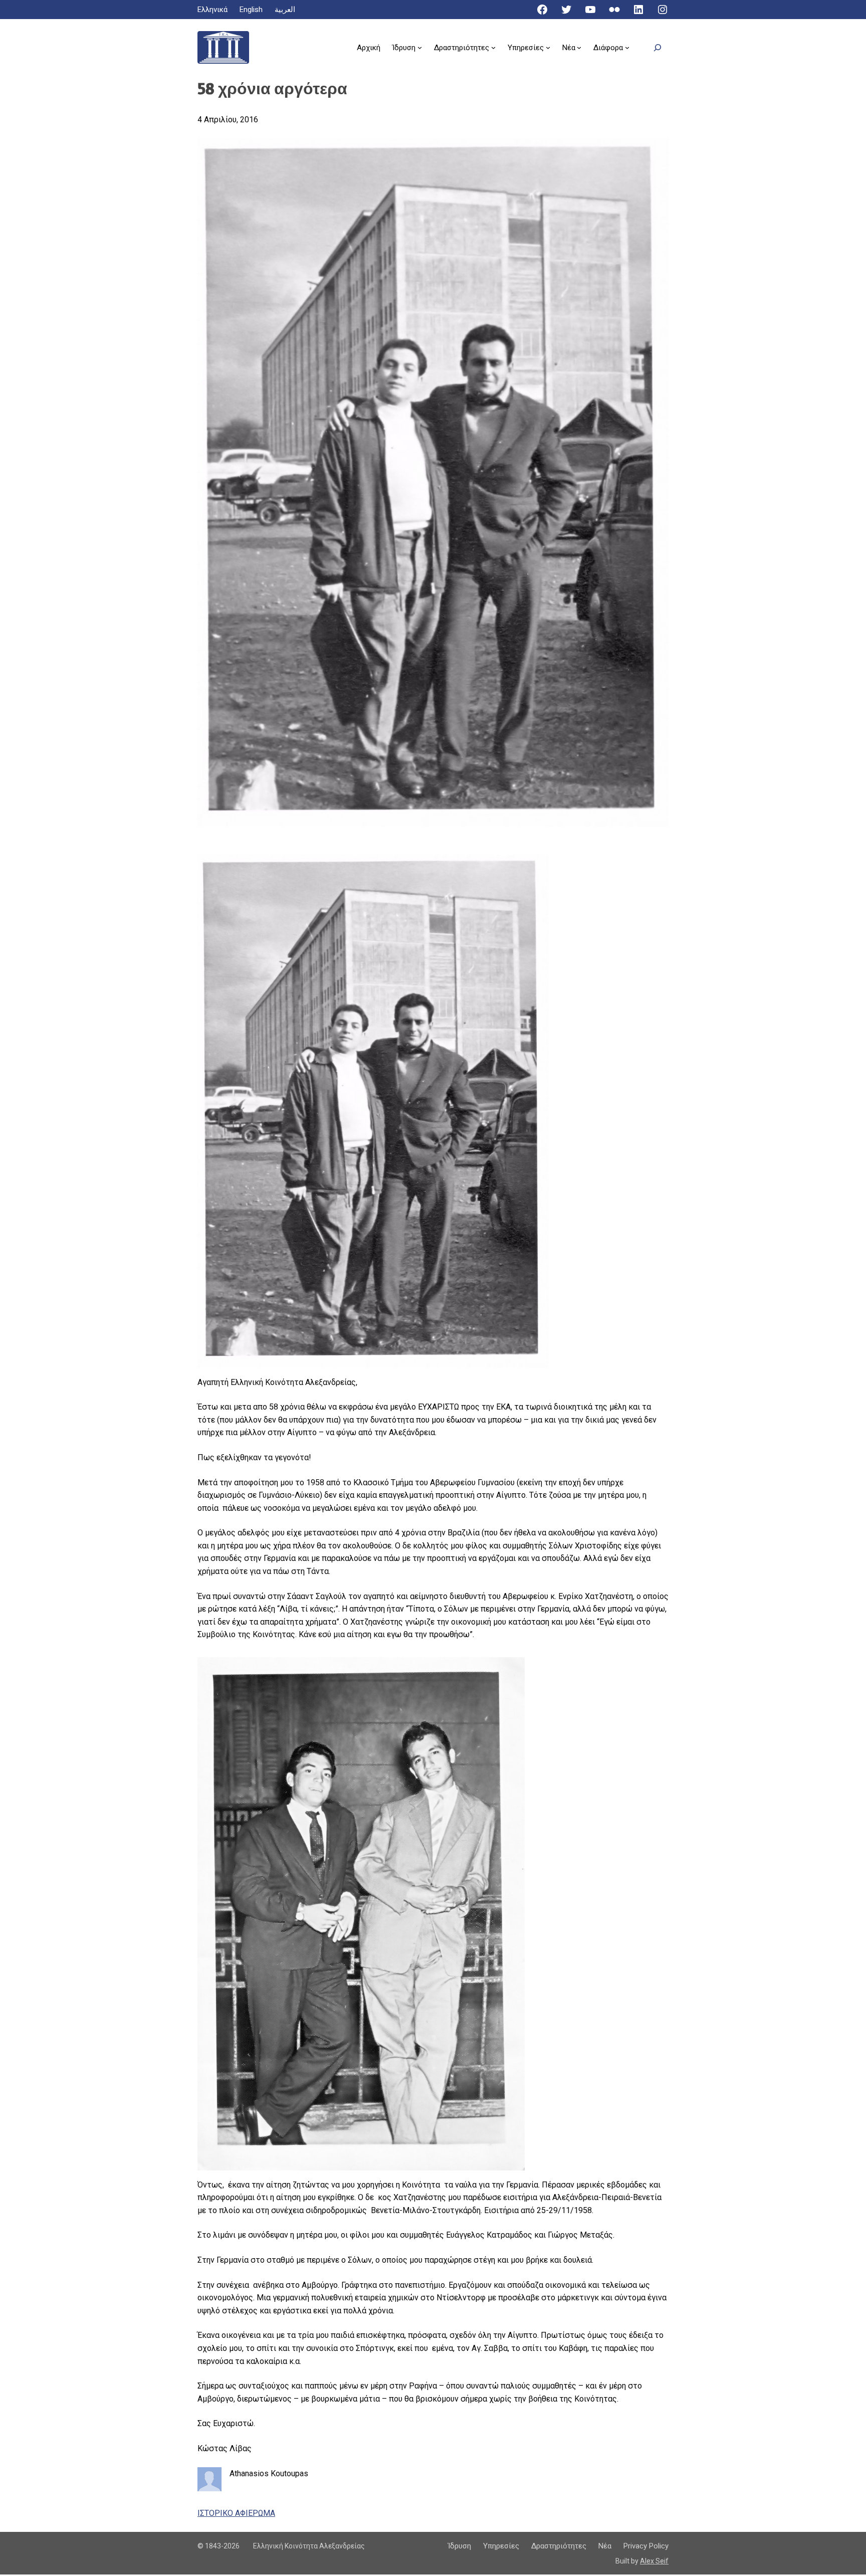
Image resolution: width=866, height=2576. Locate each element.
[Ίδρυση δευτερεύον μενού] (420, 47)
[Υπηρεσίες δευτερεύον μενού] (548, 47)
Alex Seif (654, 2561)
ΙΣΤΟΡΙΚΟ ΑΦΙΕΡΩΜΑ (236, 2513)
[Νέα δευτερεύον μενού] (579, 47)
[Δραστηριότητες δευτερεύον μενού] (493, 47)
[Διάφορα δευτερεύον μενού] (627, 47)
